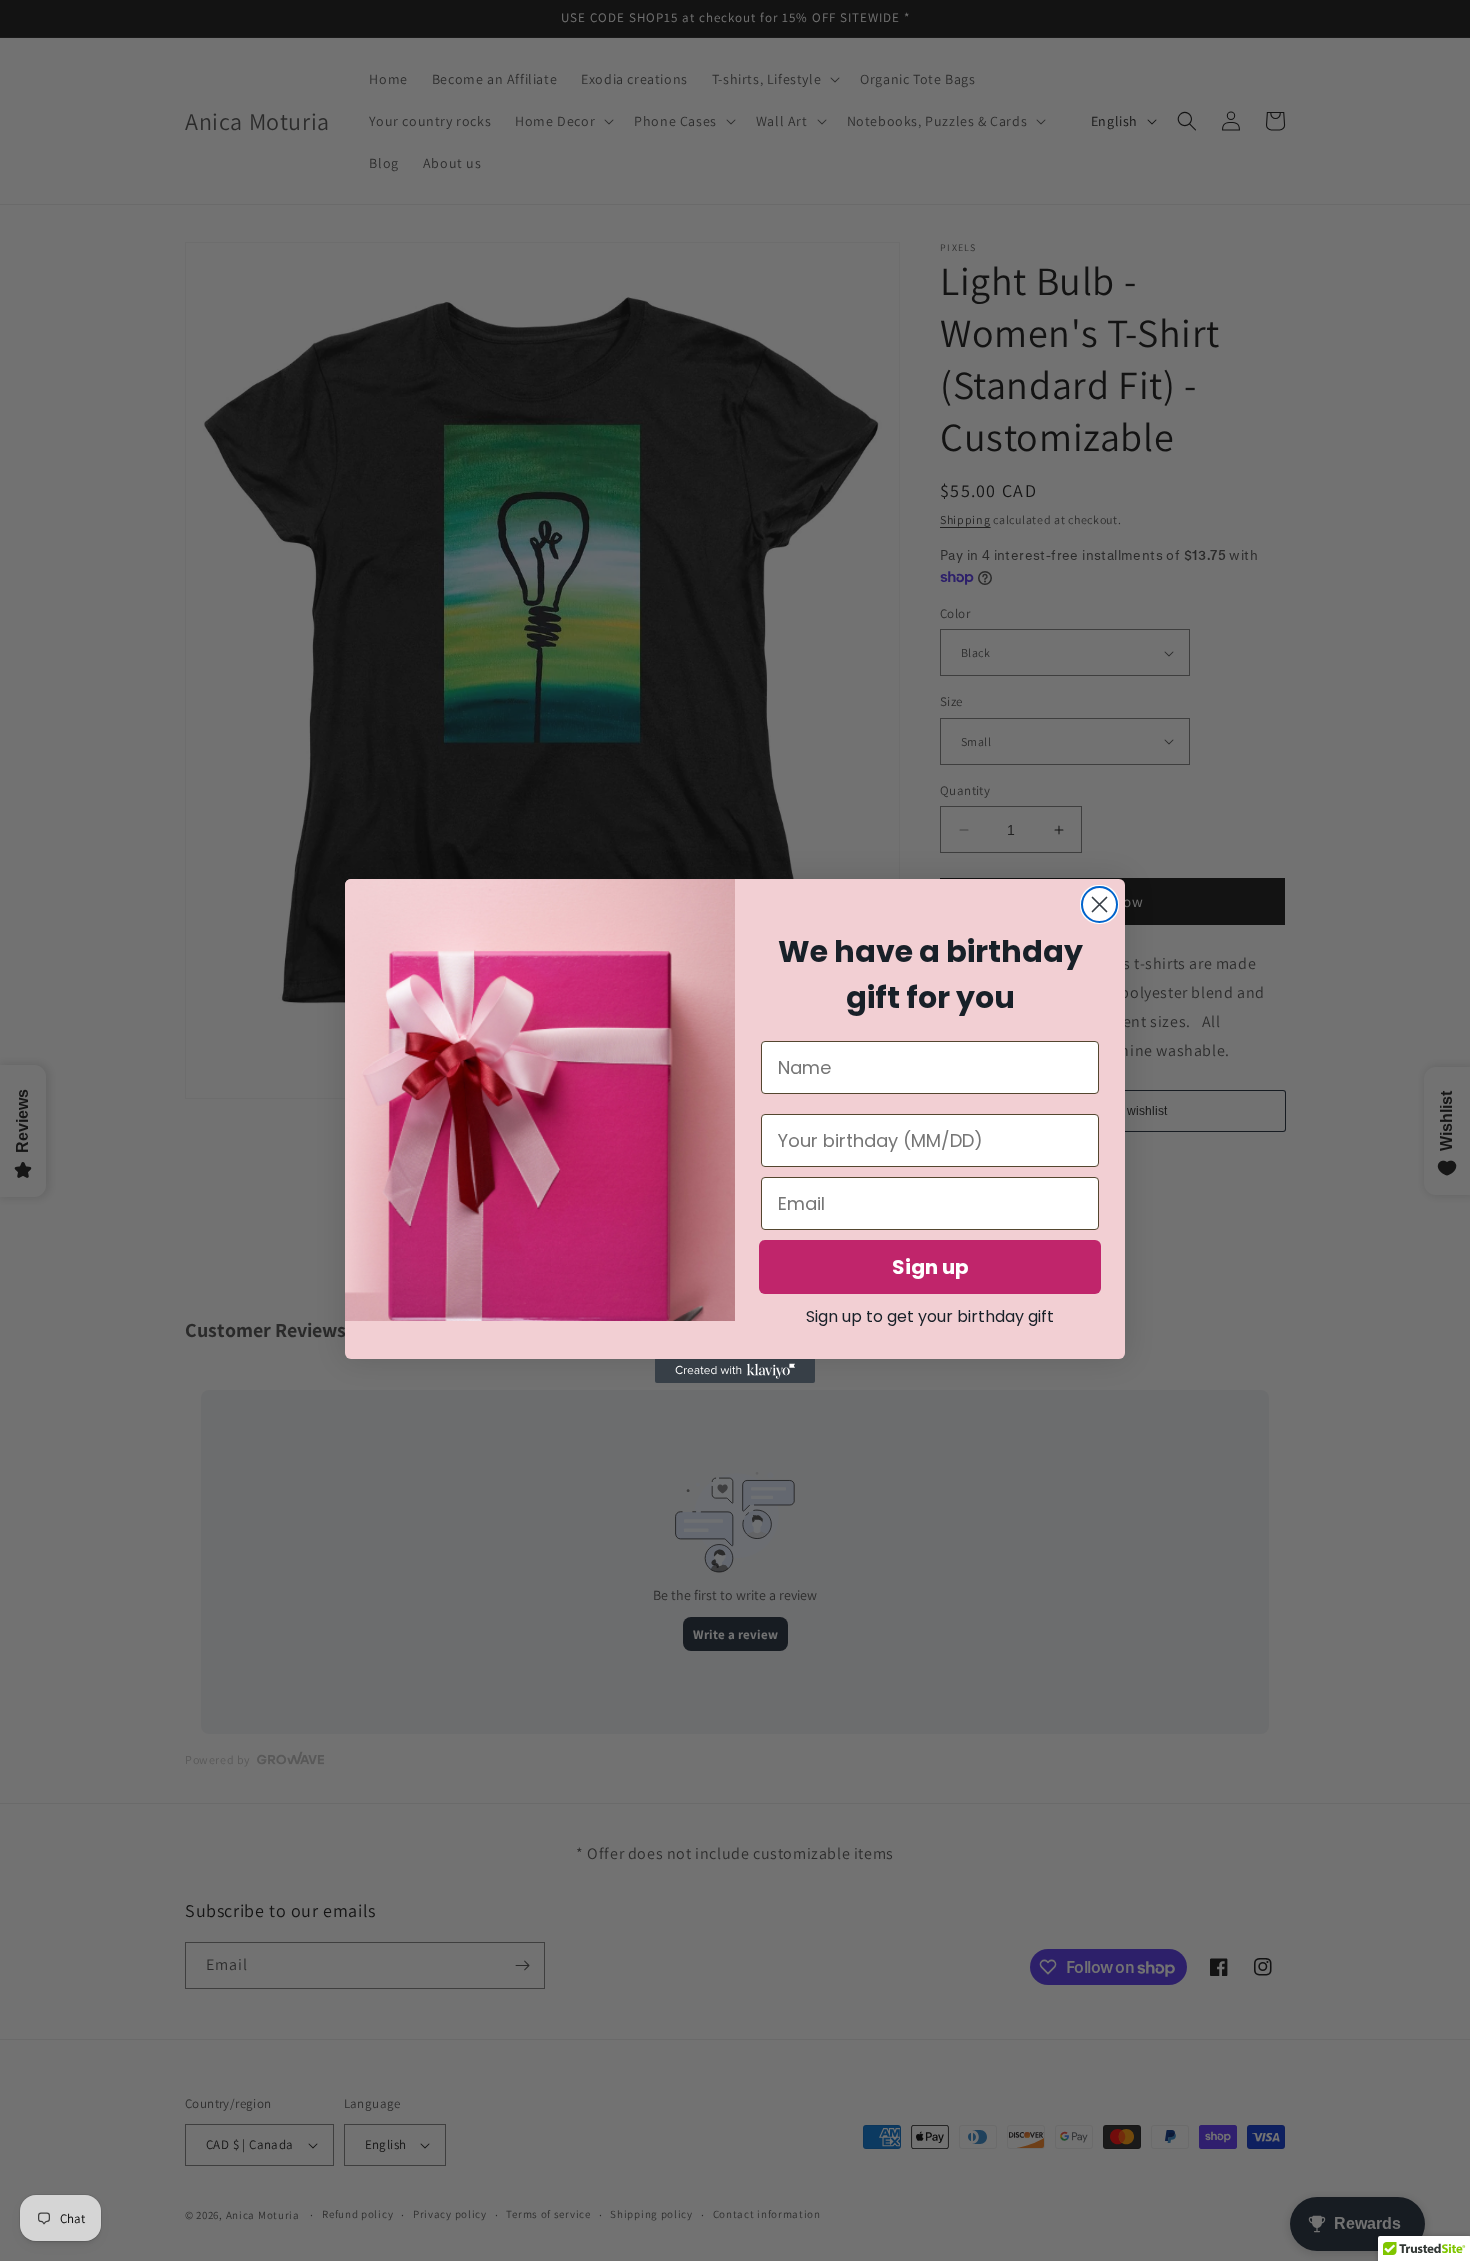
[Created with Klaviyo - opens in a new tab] (735, 1371)
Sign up (930, 1267)
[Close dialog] (1099, 904)
